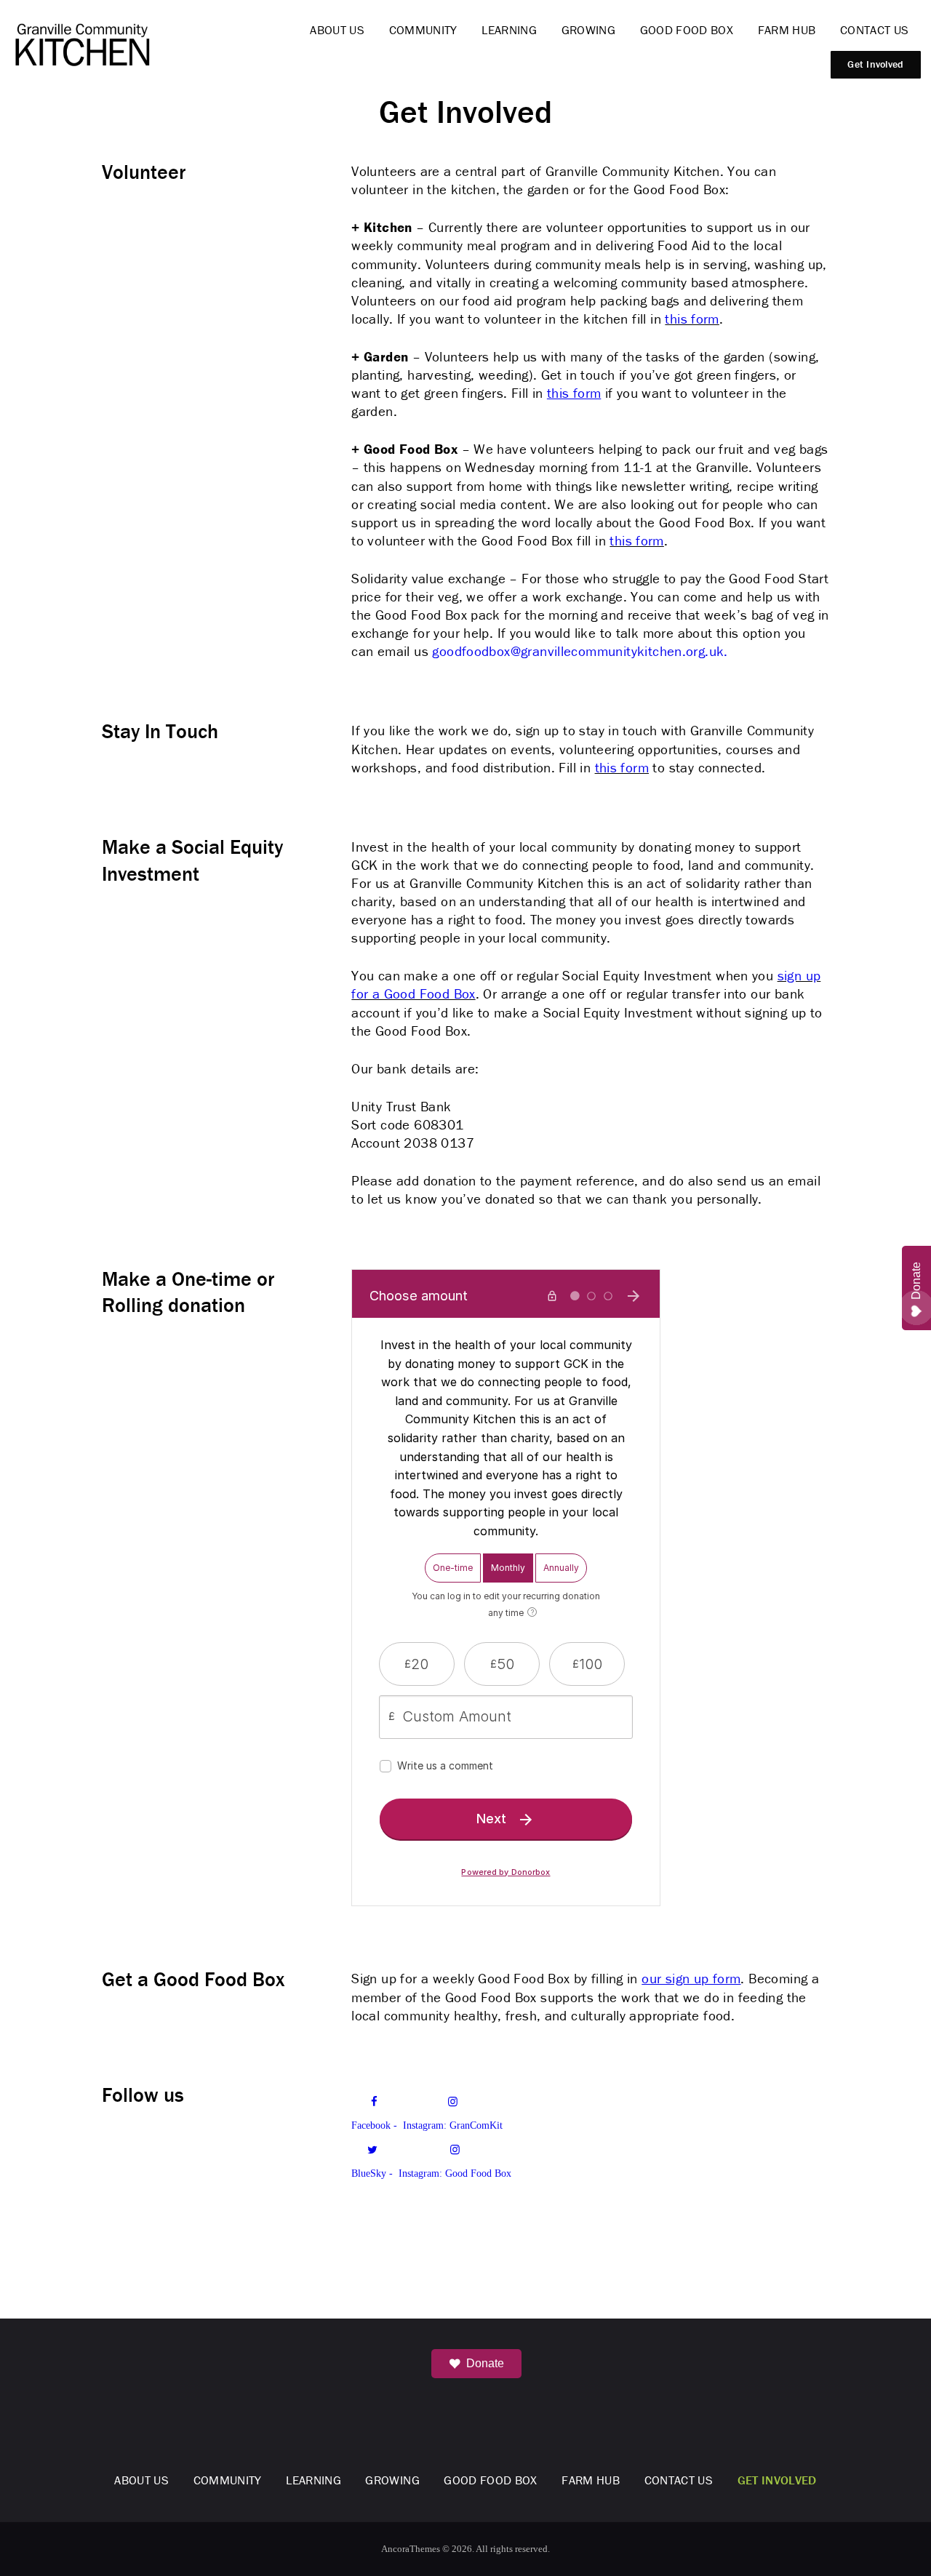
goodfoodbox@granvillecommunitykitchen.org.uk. (580, 651)
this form (692, 319)
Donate (485, 2363)
